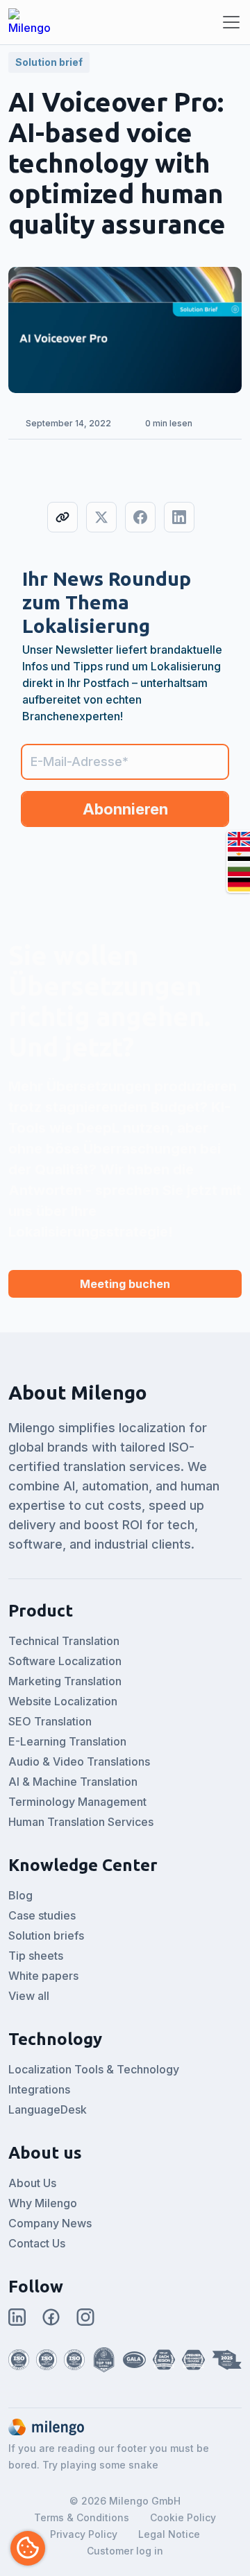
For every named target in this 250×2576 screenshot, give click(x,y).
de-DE (239, 885)
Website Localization (63, 1701)
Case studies (42, 1915)
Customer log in (125, 2551)
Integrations (39, 2089)
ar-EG (239, 854)
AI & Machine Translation (73, 1782)
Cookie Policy (183, 2517)
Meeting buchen (125, 1284)
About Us (32, 2183)
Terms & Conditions (82, 2517)
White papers (43, 1976)
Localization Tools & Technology (94, 2069)
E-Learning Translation (67, 1741)
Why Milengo (43, 2203)
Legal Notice (169, 2534)
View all (29, 1996)
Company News (50, 2223)
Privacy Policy (84, 2534)
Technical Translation (64, 1641)
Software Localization (65, 1661)
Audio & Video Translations (79, 1761)
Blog (20, 1895)
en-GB (239, 839)
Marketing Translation (65, 1681)
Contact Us (37, 2243)
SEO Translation (50, 1721)
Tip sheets (36, 1956)
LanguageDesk (48, 2109)
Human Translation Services (81, 1822)
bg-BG (239, 869)
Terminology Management (77, 1802)
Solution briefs (46, 1935)
